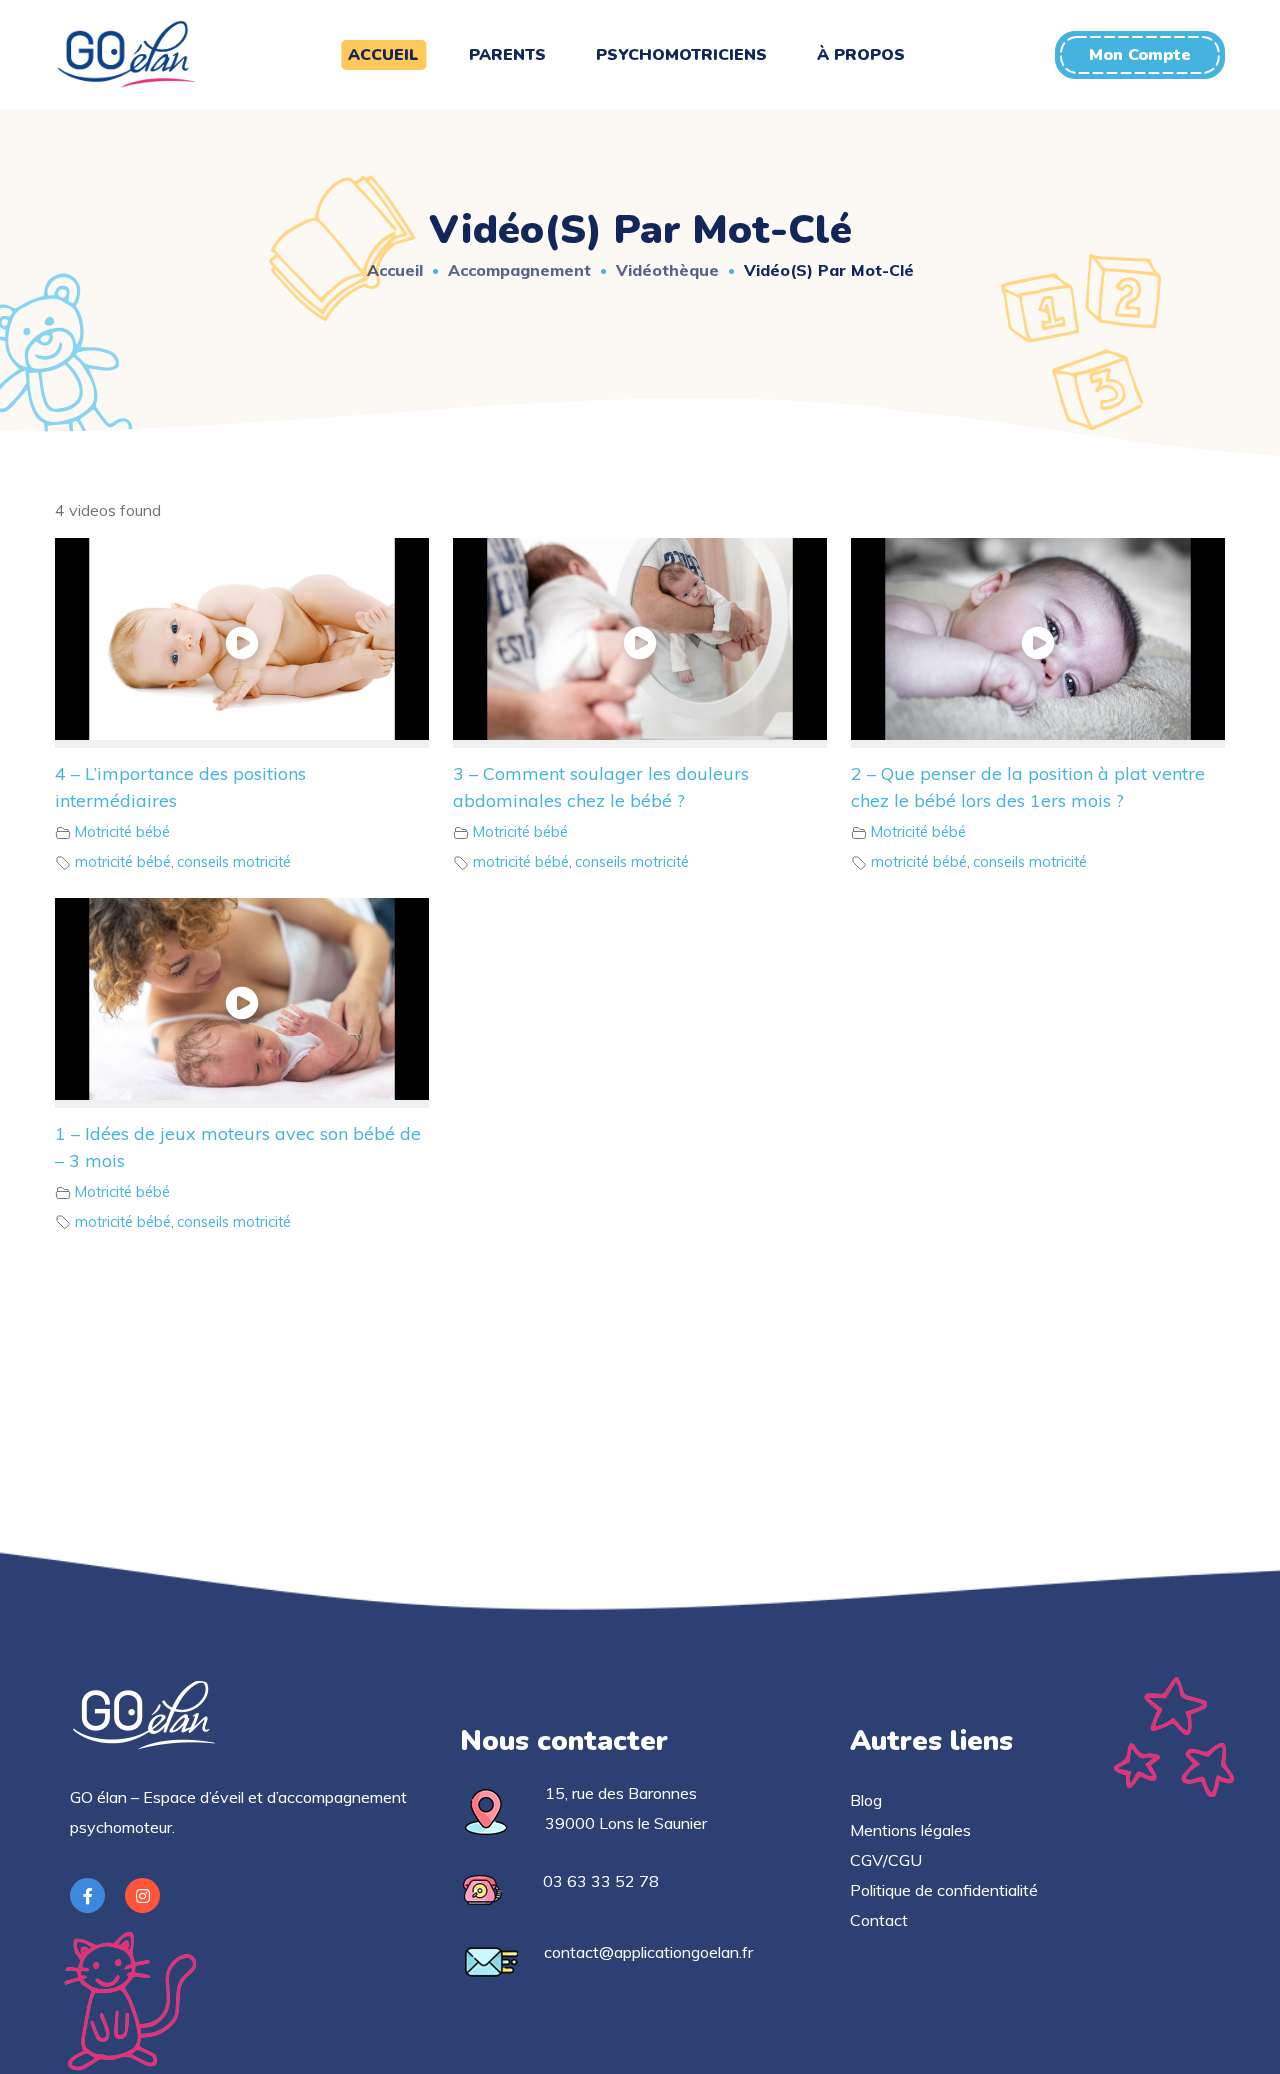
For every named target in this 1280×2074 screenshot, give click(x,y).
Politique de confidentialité (944, 1890)
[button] (1140, 55)
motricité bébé (123, 862)
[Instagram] (142, 1895)
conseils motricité (234, 862)
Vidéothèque (667, 270)
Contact (879, 1920)
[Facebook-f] (87, 1895)
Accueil (395, 270)
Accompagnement (519, 270)
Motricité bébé (122, 832)
